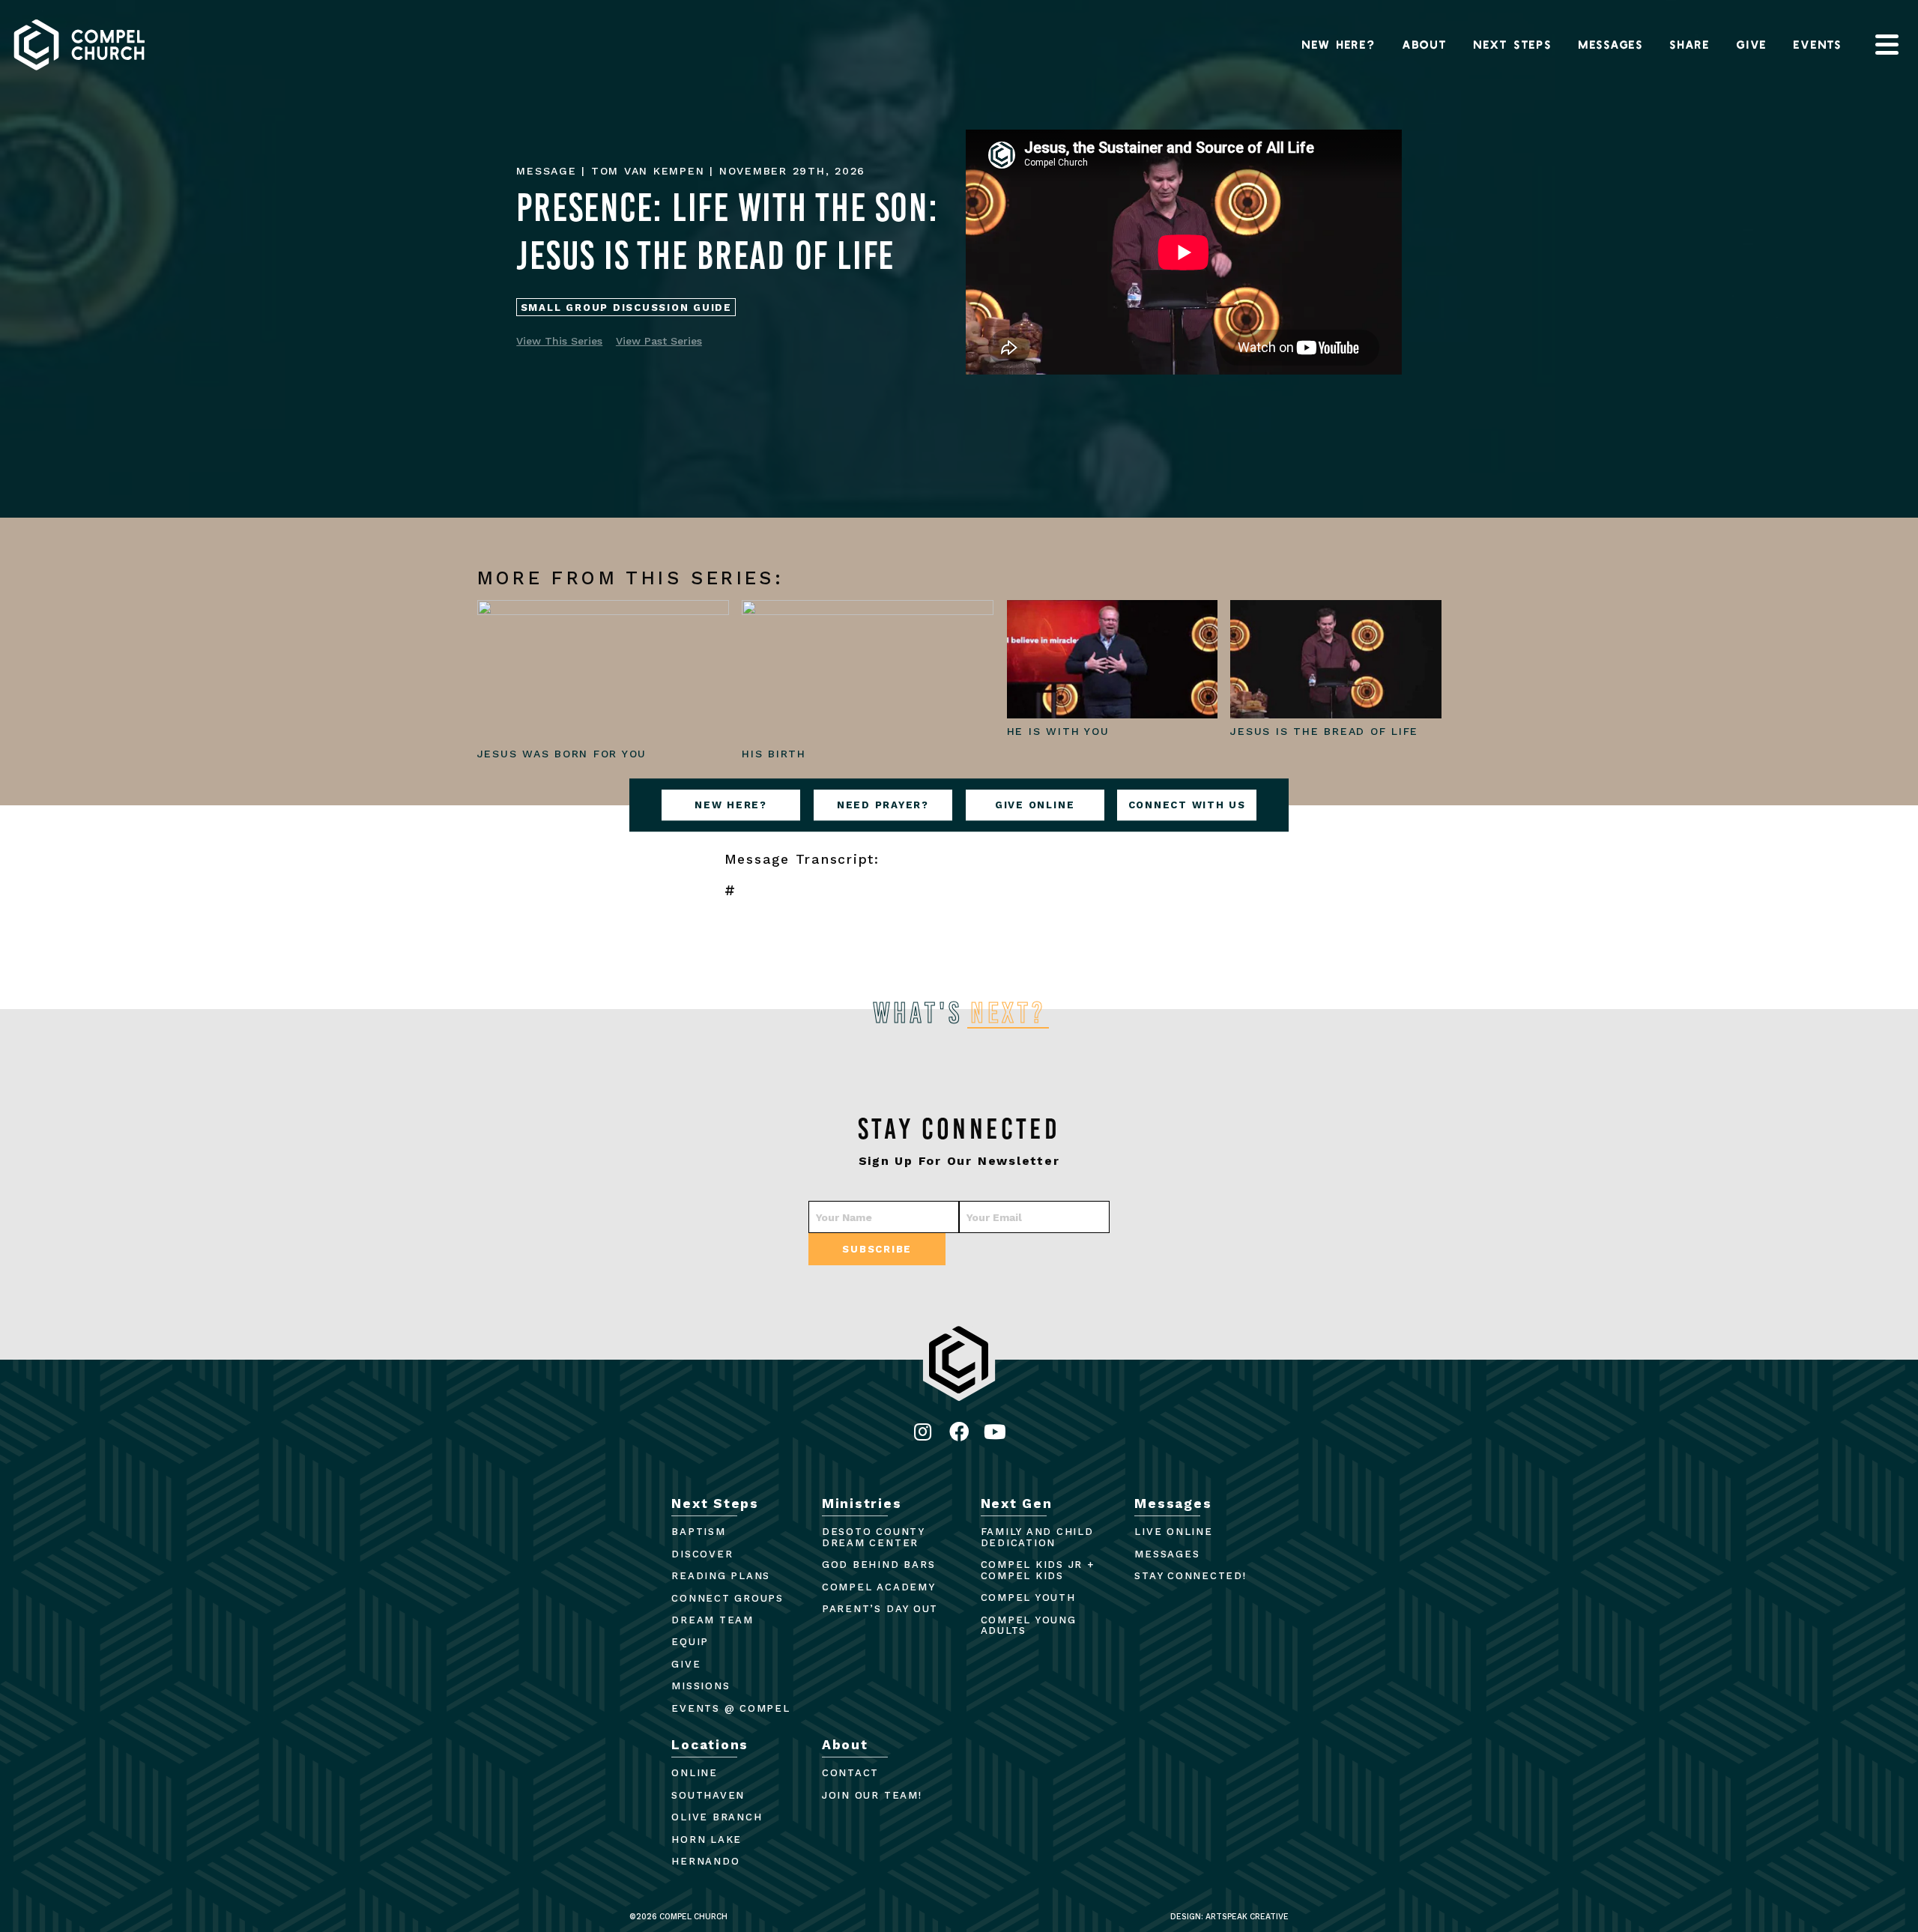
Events (1818, 44)
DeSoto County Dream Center (873, 1537)
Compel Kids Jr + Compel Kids (1038, 1570)
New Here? (1339, 44)
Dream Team (713, 1620)
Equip (690, 1642)
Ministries (862, 1503)
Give (1752, 44)
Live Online (1173, 1532)
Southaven (708, 1795)
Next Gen (1017, 1503)
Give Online (1035, 805)
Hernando (705, 1861)
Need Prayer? (883, 805)
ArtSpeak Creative (1247, 1917)
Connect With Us (1187, 805)
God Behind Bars (878, 1565)
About (1425, 44)
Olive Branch (717, 1817)
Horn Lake (707, 1839)
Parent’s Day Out (880, 1609)
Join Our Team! (872, 1795)
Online (695, 1773)
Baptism (698, 1532)
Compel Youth (1028, 1598)
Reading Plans (721, 1576)
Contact (850, 1773)
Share (1690, 44)
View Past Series (659, 341)
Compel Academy (879, 1587)
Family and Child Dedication (1037, 1537)
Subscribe (877, 1249)
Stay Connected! (1190, 1576)
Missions (701, 1686)
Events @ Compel (730, 1708)
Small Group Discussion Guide (626, 308)
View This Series (559, 341)
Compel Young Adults (1029, 1626)
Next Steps (1513, 44)
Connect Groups (727, 1598)
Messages (1611, 44)
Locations (710, 1745)
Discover (702, 1554)
